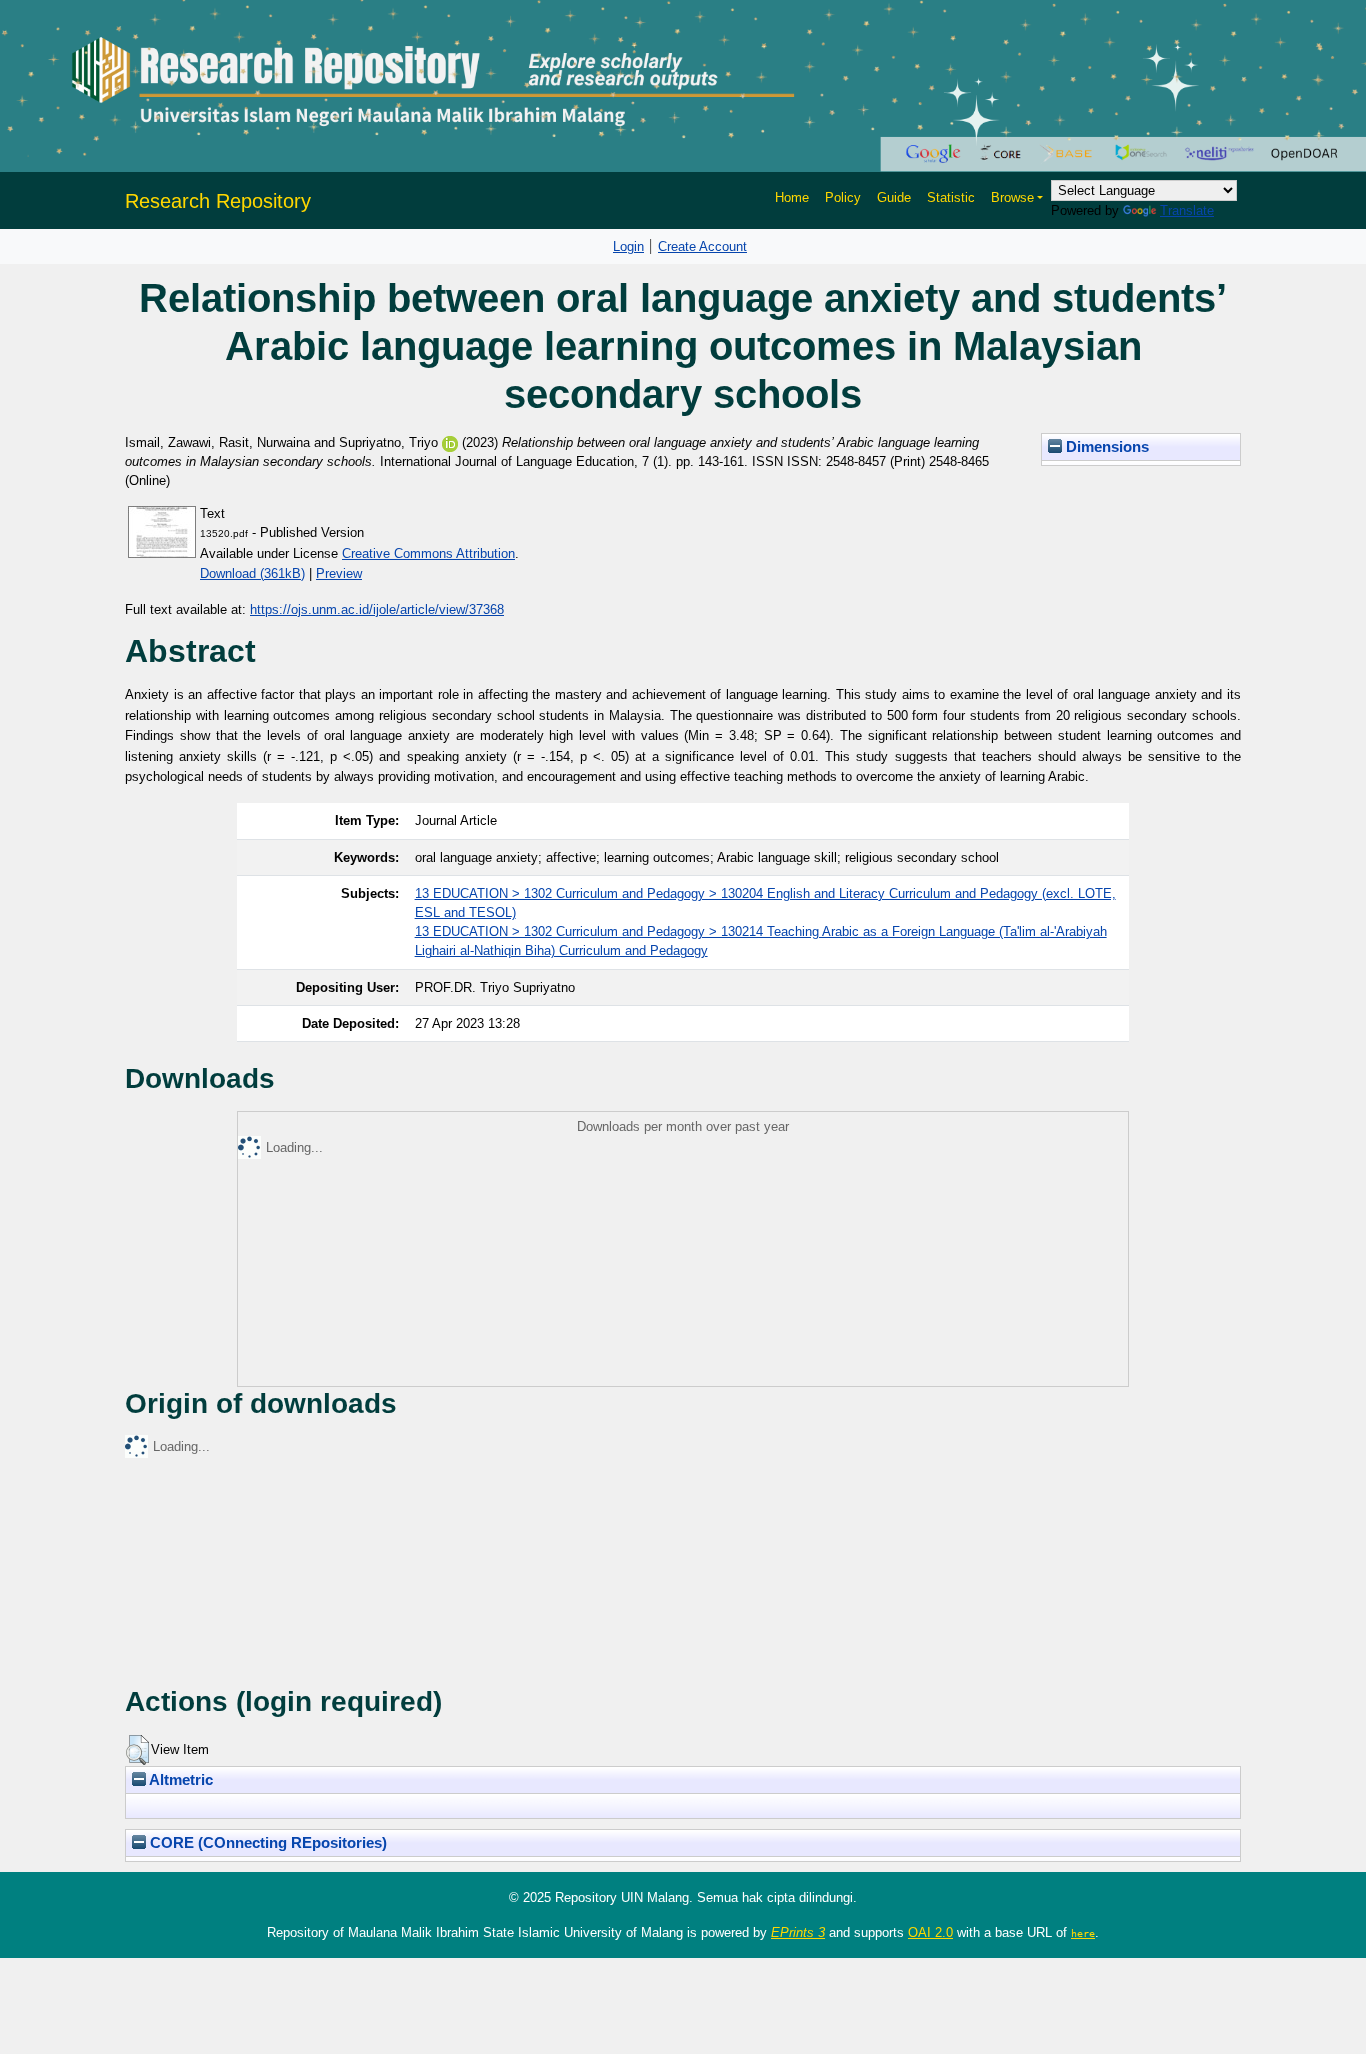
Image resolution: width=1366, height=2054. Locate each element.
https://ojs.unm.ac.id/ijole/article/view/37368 (377, 609)
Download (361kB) (252, 573)
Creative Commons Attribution (428, 553)
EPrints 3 (798, 1932)
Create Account (702, 246)
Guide (894, 197)
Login (628, 246)
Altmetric (179, 1780)
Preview (339, 573)
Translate (1187, 210)
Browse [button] (1012, 197)
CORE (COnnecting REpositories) (266, 1843)
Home (792, 197)
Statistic (951, 197)
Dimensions (1105, 447)
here (1083, 1933)
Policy (843, 197)
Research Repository (218, 201)
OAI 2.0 (930, 1932)
